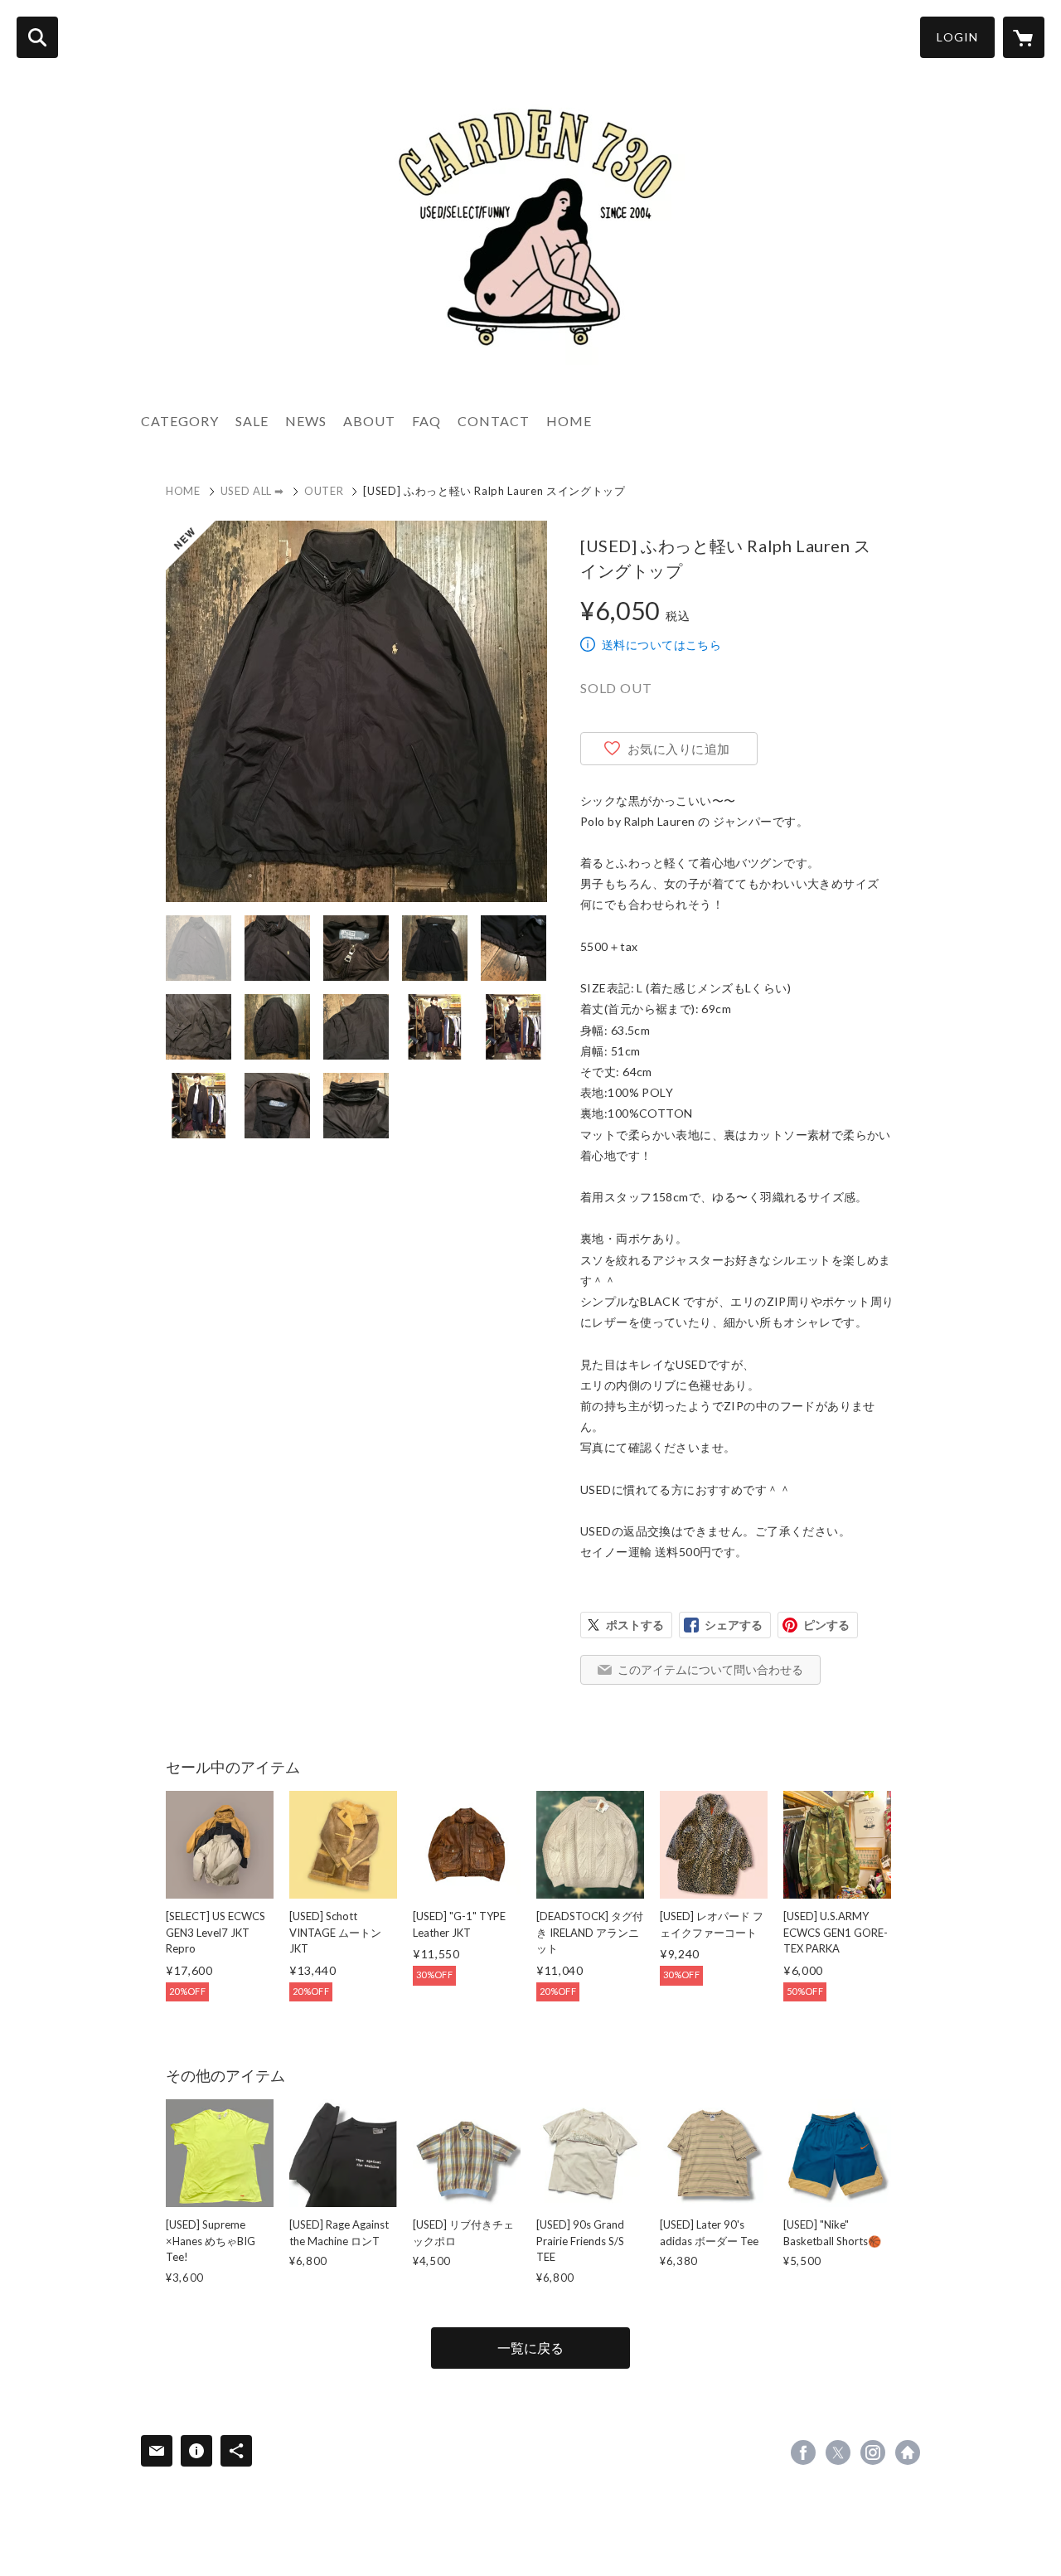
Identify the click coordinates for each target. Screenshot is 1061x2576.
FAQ (426, 421)
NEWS (306, 421)
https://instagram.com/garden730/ (873, 2452)
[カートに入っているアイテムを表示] (1024, 37)
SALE (252, 421)
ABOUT (369, 421)
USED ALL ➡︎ (253, 491)
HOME (569, 421)
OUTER (324, 491)
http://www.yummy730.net (908, 2452)
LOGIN (957, 37)
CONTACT (494, 421)
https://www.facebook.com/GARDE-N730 (803, 2452)
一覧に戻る (530, 2348)
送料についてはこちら (661, 645)
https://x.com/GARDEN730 (838, 2452)
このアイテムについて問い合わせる (710, 1669)
